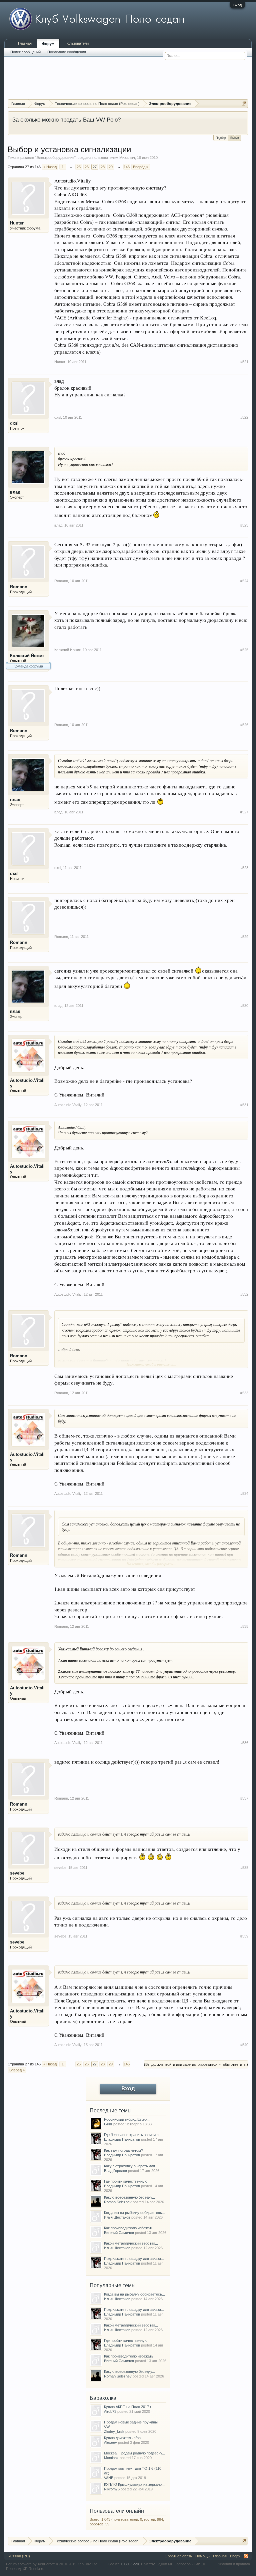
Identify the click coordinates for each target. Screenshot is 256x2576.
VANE (109, 2478)
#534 (244, 1494)
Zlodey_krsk (114, 2431)
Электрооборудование (55, 158)
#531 (244, 1105)
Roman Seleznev (118, 2202)
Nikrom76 (112, 2489)
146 (127, 167)
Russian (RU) (19, 2556)
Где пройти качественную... (127, 2181)
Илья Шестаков (117, 2217)
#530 (244, 1006)
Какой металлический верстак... (131, 2243)
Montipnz (111, 2458)
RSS (246, 2556)
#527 (244, 812)
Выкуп (235, 138)
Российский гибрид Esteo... (127, 2119)
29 (111, 167)
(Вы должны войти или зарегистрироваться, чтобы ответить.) (196, 2064)
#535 (244, 1626)
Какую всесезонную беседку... (129, 2197)
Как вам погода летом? (123, 2150)
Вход (237, 5)
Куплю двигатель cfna (122, 2438)
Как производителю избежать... (130, 2228)
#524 (244, 581)
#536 (244, 1743)
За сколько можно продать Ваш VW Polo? (66, 120)
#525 (244, 650)
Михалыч (127, 158)
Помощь (202, 2556)
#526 (244, 725)
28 (103, 167)
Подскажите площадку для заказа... (134, 2259)
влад (15, 492)
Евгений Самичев (119, 2233)
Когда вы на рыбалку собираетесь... (134, 2213)
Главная (25, 43)
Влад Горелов (115, 2171)
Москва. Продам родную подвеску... (134, 2453)
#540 (244, 2045)
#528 (244, 868)
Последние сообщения (67, 52)
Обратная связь (178, 2556)
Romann (19, 587)
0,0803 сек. (131, 2564)
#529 (244, 937)
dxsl (14, 423)
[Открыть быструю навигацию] (244, 103)
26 (87, 167)
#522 (244, 417)
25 (79, 167)
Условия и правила (234, 2564)
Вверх (235, 2556)
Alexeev (110, 2442)
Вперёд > (141, 167)
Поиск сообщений (25, 52)
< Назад (50, 167)
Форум (48, 44)
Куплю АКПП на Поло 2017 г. (128, 2407)
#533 (244, 1393)
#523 (244, 525)
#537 (244, 1798)
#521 (244, 362)
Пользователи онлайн (117, 2511)
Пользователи (77, 43)
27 (95, 167)
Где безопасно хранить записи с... (133, 2135)
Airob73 (110, 2411)
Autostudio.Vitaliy (27, 1083)
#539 (244, 1936)
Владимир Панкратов (122, 2139)
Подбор (221, 138)
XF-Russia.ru (33, 2569)
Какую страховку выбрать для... (131, 2166)
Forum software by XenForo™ (52, 2564)
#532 (244, 1294)
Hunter (17, 223)
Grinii (108, 2124)
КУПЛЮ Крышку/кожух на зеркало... (134, 2484)
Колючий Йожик (27, 656)
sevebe (17, 1873)
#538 (244, 1868)
